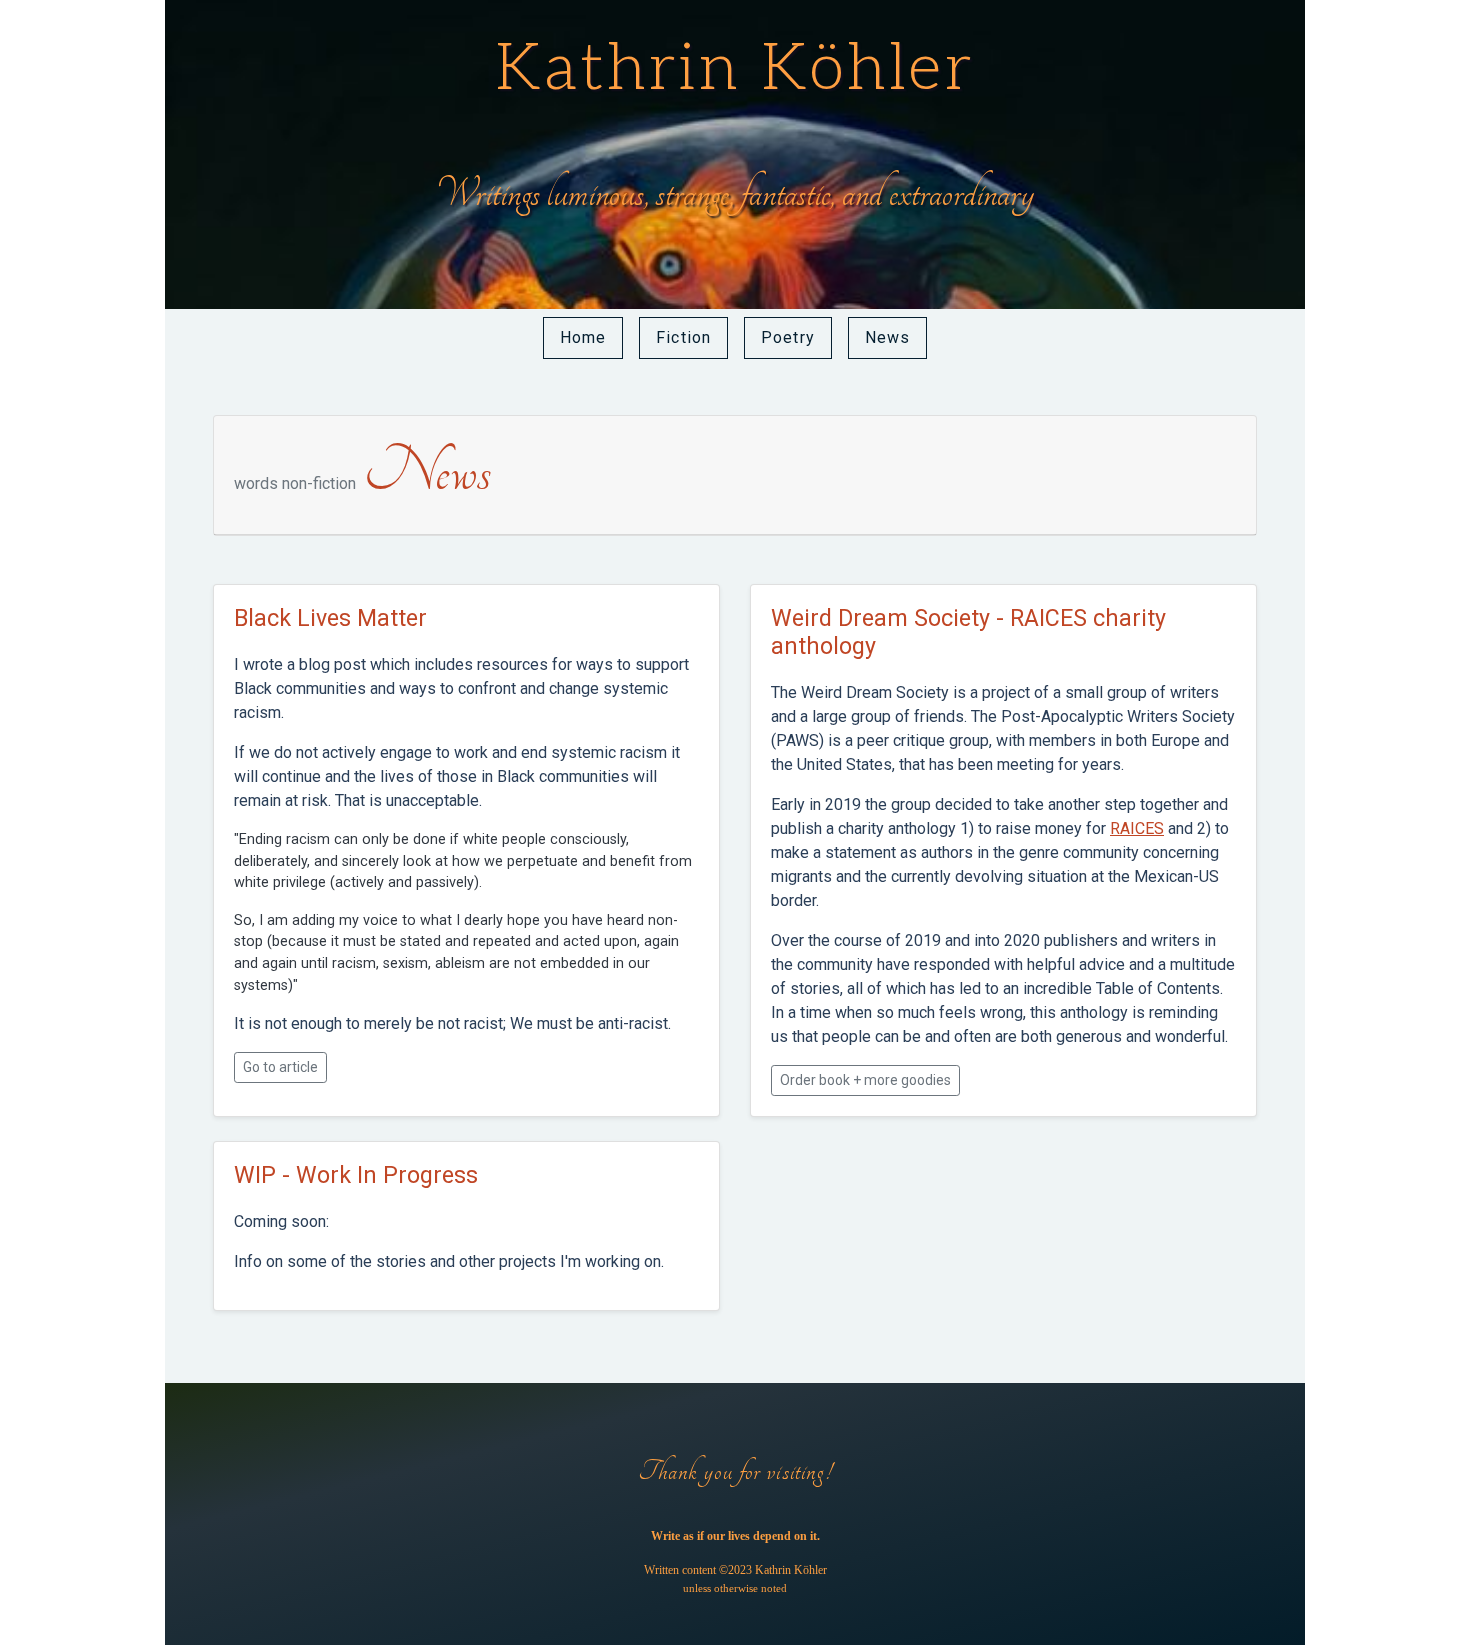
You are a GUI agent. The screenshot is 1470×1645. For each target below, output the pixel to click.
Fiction (683, 337)
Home (583, 337)
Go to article (280, 1067)
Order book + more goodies (865, 1080)
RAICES (1137, 828)
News (887, 337)
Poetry (788, 337)
